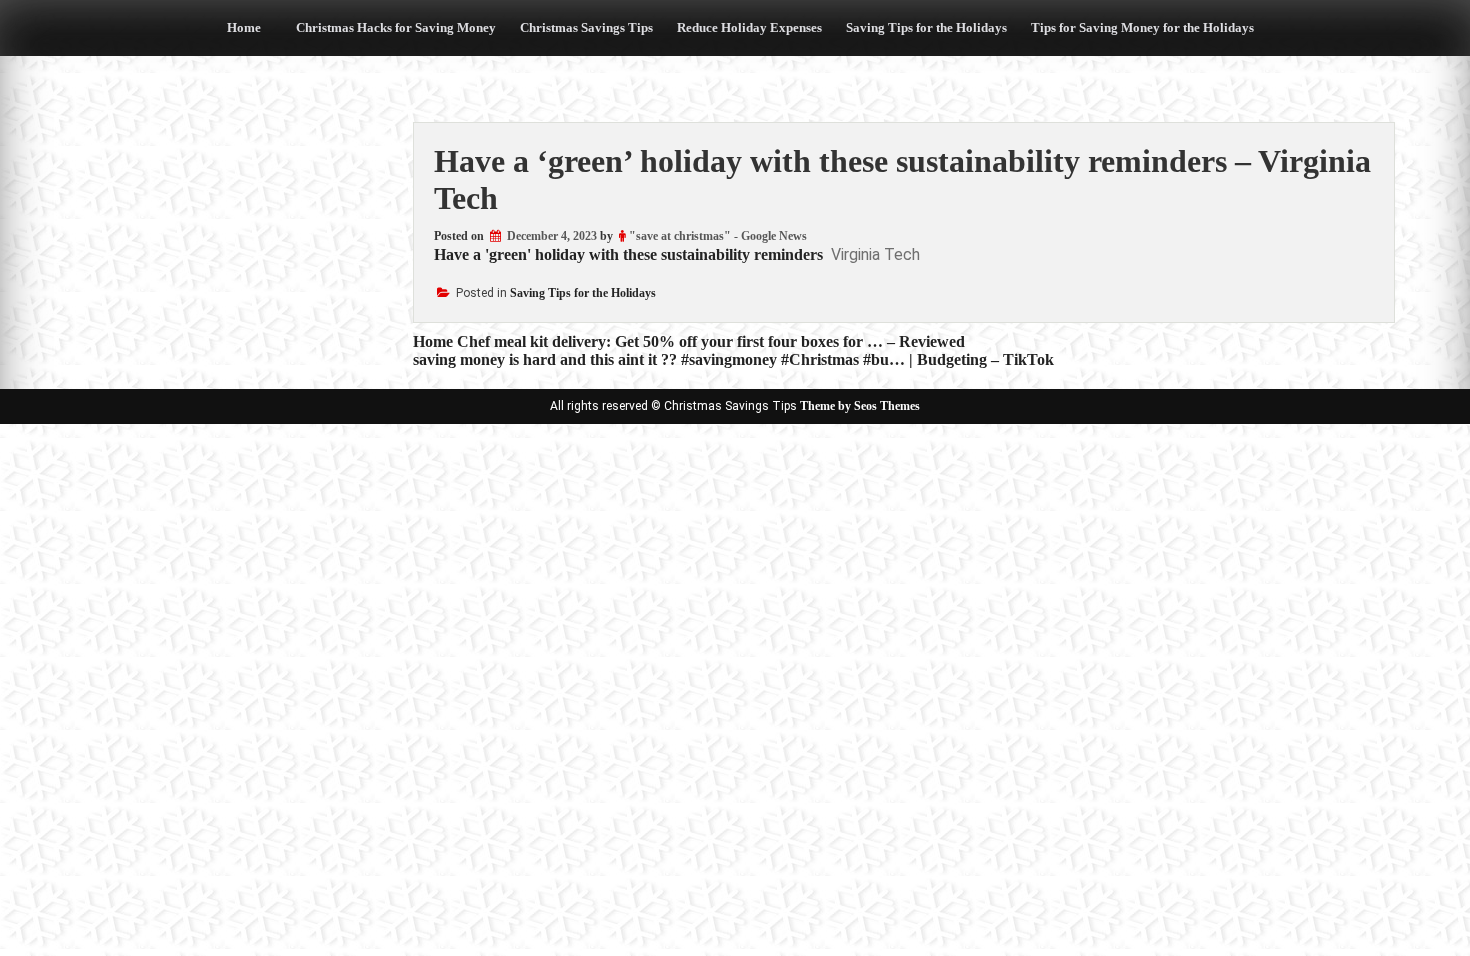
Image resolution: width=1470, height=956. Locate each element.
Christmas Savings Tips (586, 27)
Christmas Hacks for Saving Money (396, 27)
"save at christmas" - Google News (718, 236)
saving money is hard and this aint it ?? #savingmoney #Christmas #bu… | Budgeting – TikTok (733, 359)
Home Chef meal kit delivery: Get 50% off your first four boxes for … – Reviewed (689, 341)
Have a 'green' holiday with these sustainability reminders (628, 254)
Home (244, 27)
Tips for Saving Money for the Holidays (1142, 27)
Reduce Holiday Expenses (749, 27)
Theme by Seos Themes (860, 406)
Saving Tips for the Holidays (926, 27)
